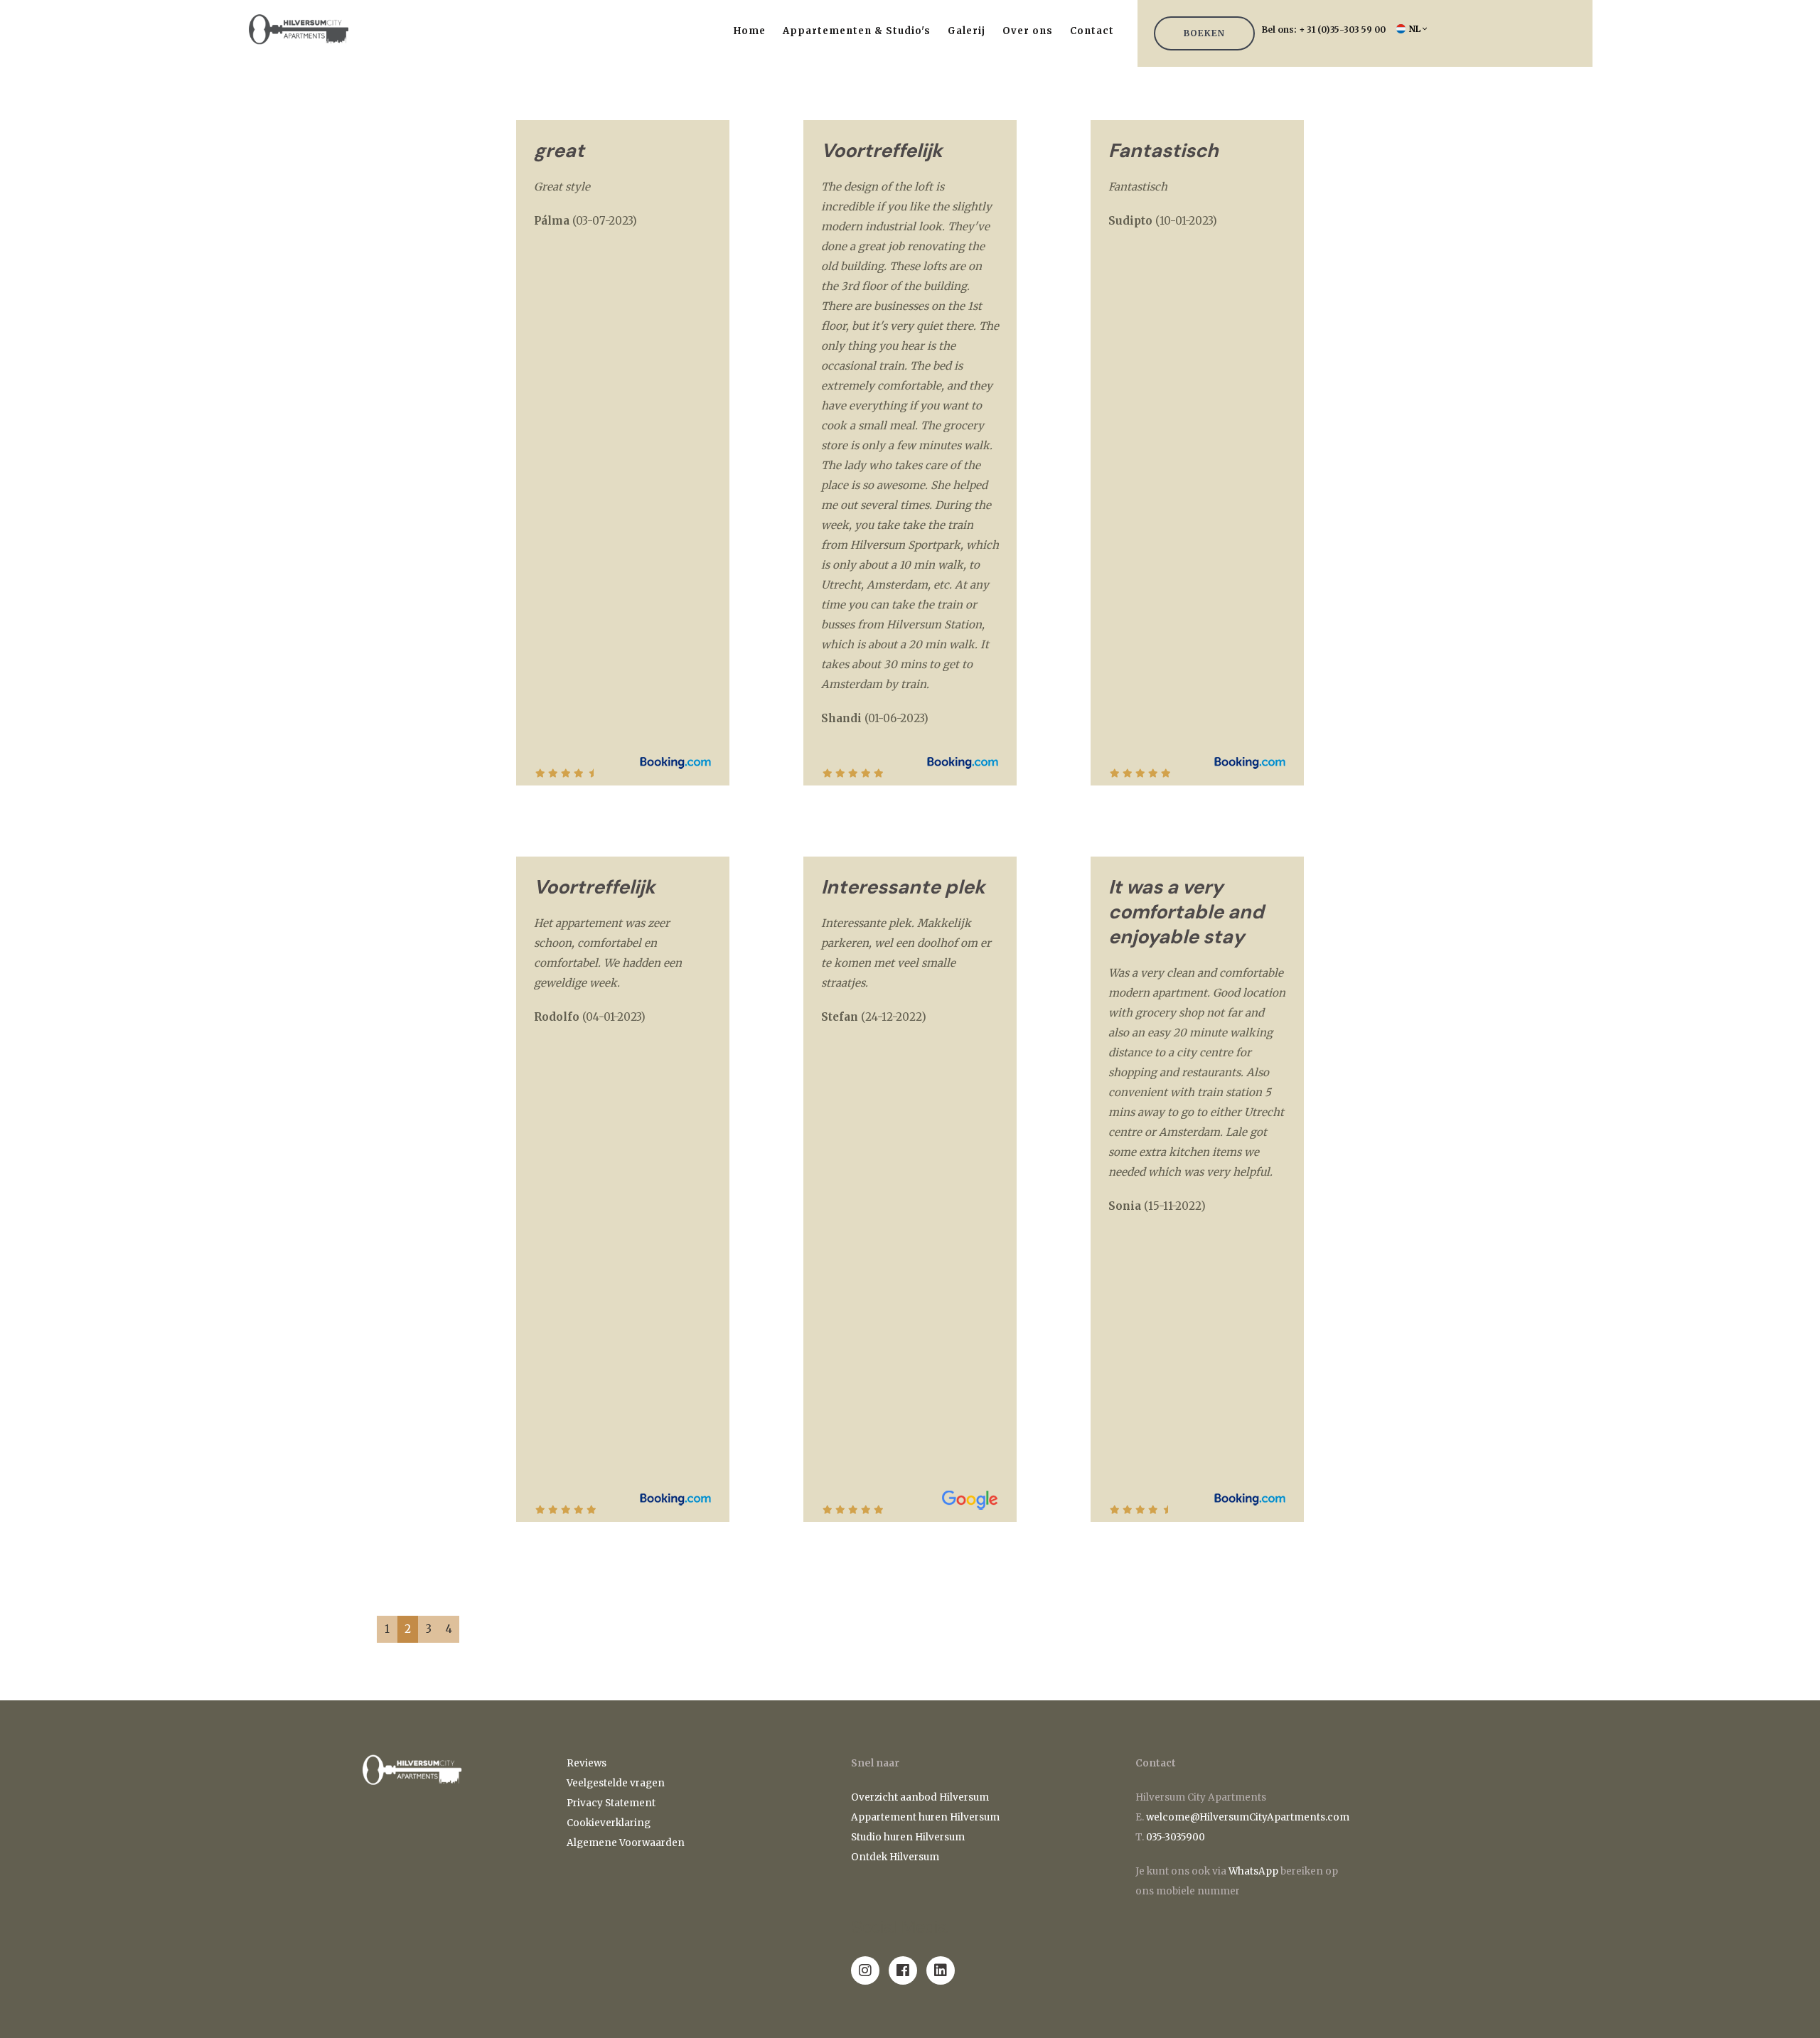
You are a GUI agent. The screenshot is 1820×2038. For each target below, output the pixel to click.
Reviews (587, 1763)
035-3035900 (1176, 1837)
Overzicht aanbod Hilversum (920, 1797)
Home (750, 31)
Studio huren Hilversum (908, 1837)
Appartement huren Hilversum (926, 1817)
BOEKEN (1204, 33)
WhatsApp (1253, 1871)
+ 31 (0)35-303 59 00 (1342, 30)
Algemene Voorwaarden (626, 1843)
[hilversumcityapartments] (865, 1970)
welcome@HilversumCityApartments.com (1248, 1817)
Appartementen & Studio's (857, 31)
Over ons (1028, 31)
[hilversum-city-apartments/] (941, 1970)
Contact (1092, 31)
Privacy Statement (611, 1803)
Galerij (967, 31)
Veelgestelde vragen (616, 1783)
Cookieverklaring (609, 1823)
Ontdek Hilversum (896, 1857)
